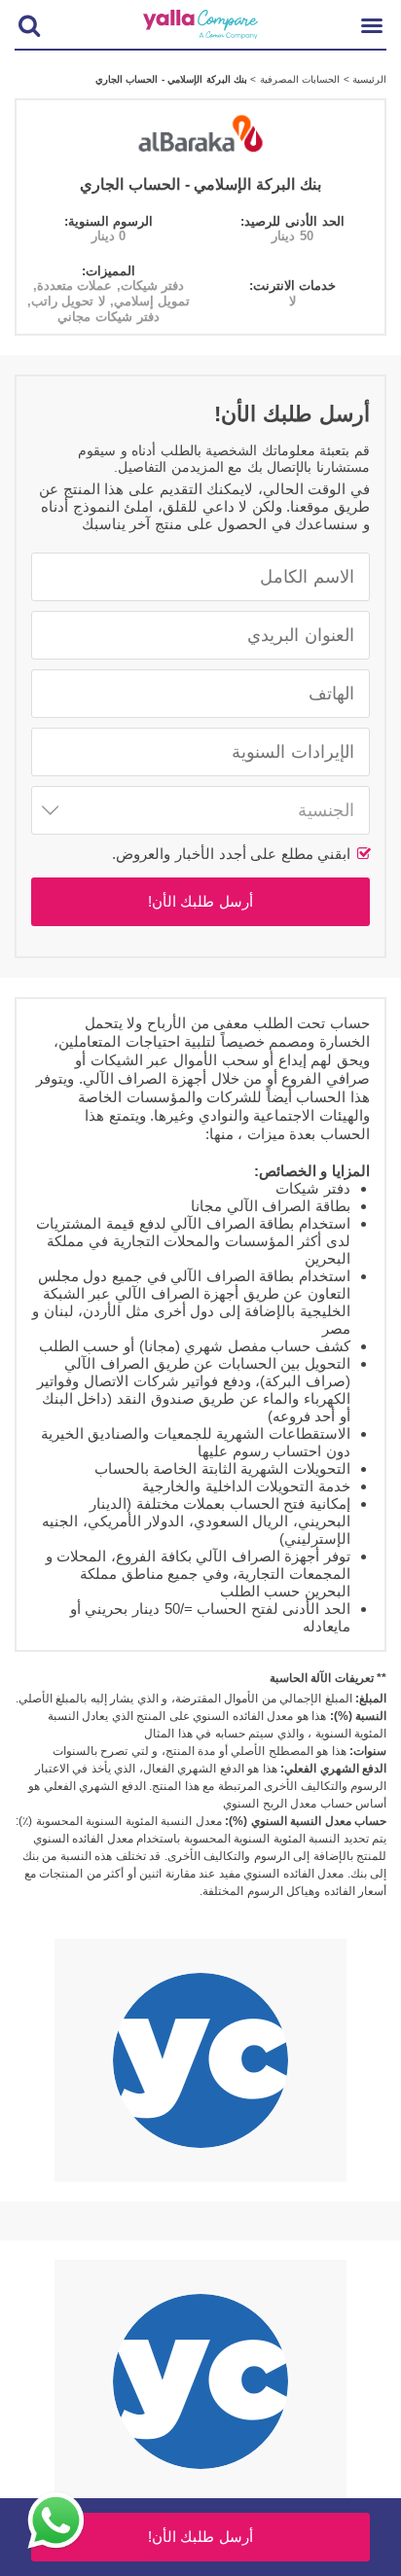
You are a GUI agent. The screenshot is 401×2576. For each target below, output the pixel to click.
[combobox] (200, 810)
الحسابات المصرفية (298, 79)
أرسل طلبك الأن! (200, 901)
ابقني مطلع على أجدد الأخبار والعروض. (234, 854)
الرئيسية (368, 79)
